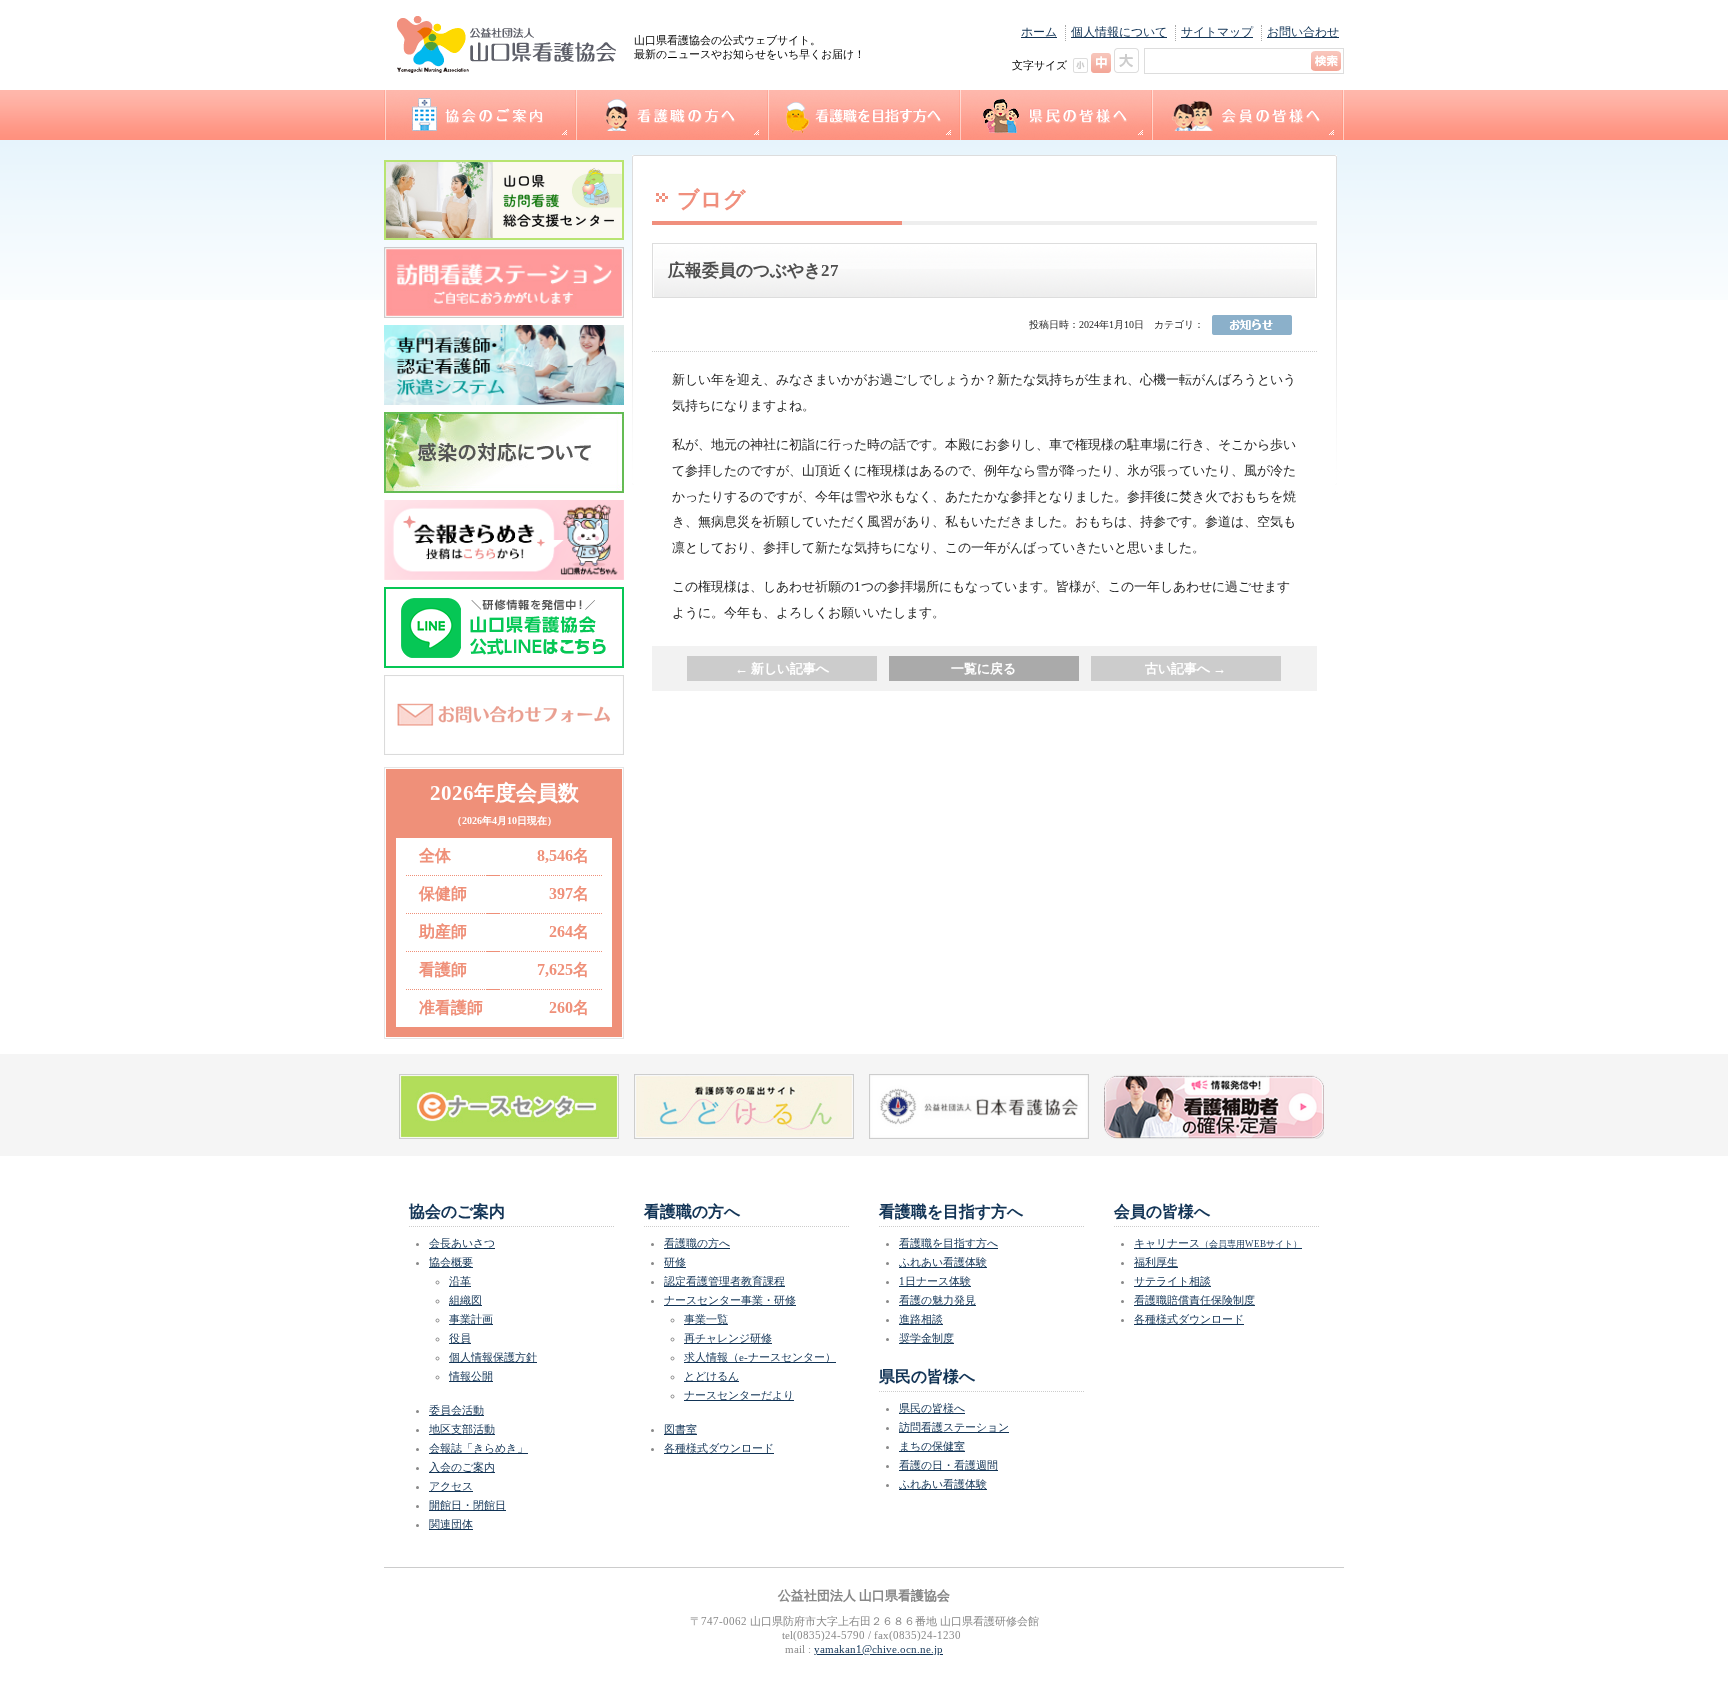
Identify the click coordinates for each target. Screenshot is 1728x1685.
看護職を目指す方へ (863, 115)
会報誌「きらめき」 (478, 1448)
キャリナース (1218, 1243)
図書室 (680, 1429)
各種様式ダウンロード (719, 1448)
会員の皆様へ (1247, 115)
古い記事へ (1185, 668)
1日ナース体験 (935, 1281)
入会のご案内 (462, 1467)
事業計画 (471, 1319)
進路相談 (921, 1319)
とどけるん (711, 1376)
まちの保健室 (932, 1446)
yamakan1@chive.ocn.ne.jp (878, 1649)
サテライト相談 (1172, 1281)
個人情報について (1119, 32)
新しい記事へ (782, 668)
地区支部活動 (462, 1429)
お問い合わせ (1303, 32)
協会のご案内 (479, 115)
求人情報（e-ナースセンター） (760, 1357)
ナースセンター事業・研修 (730, 1300)
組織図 (465, 1300)
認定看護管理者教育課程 (724, 1281)
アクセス (451, 1486)
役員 (460, 1338)
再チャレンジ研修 (728, 1338)
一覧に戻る (983, 668)
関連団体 (451, 1524)
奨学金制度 (926, 1338)
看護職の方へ (671, 115)
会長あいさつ (462, 1243)
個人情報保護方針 (493, 1357)
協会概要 (451, 1262)
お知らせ (1252, 325)
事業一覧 (706, 1319)
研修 (675, 1262)
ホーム (1039, 32)
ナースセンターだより (739, 1395)
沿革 (460, 1281)
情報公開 (471, 1376)
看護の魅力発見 (937, 1300)
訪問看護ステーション (954, 1427)
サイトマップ (1217, 32)
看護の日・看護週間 (948, 1465)
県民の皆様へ (1055, 115)
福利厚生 (1156, 1262)
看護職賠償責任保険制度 (1194, 1300)
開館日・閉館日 (467, 1505)
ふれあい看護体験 (943, 1262)
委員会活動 (456, 1410)
